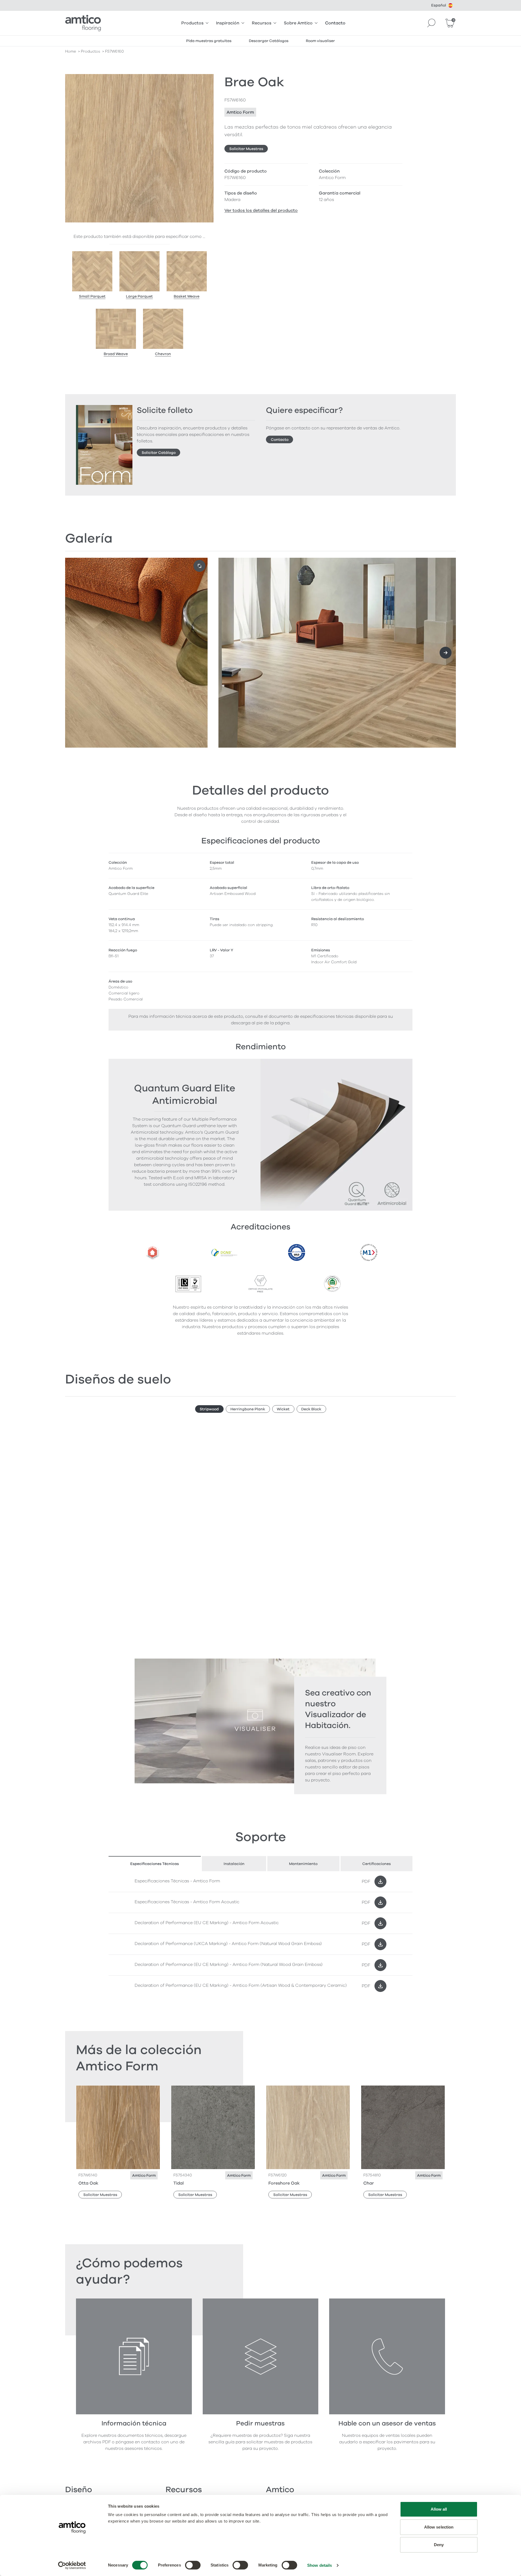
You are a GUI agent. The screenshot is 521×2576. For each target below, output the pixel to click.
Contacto (335, 23)
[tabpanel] (260, 1934)
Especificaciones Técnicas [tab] (155, 1864)
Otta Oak (88, 2183)
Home (71, 51)
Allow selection (439, 2527)
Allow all (439, 2509)
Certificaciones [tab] (377, 1864)
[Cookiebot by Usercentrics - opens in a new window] (72, 2565)
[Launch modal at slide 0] (199, 566)
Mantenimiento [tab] (303, 1864)
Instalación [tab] (234, 1864)
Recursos (262, 23)
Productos (192, 23)
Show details (320, 2565)
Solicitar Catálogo (159, 453)
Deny (439, 2545)
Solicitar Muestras (246, 149)
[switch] (193, 2565)
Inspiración (228, 23)
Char (369, 2183)
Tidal (179, 2183)
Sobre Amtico (298, 23)
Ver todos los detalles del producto (261, 211)
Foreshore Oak (284, 2183)
